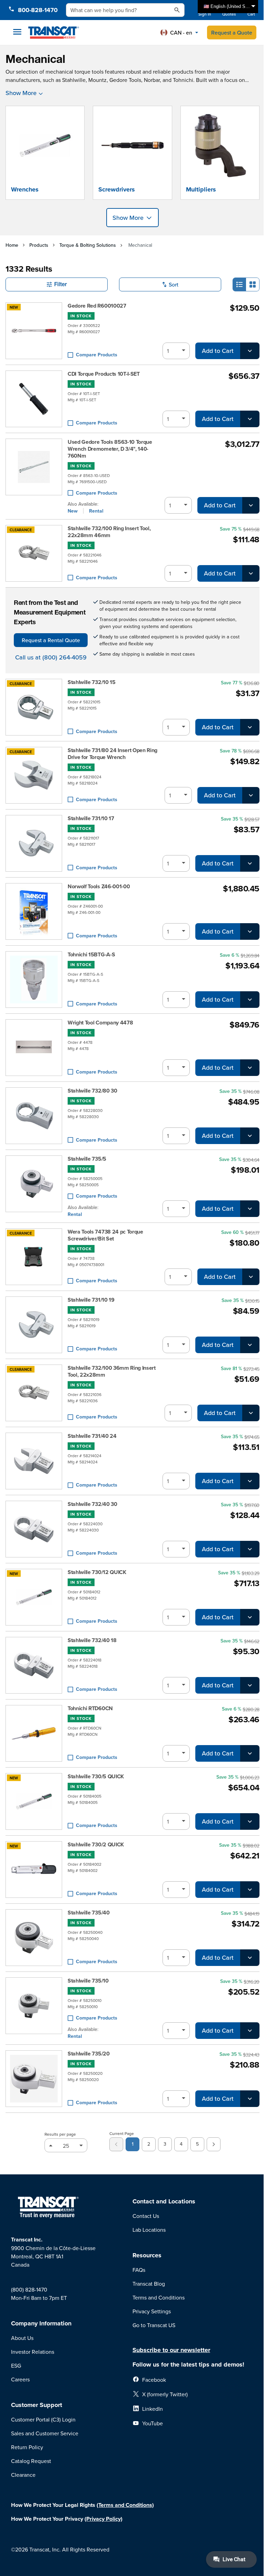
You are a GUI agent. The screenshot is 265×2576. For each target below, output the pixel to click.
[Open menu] (17, 32)
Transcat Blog (149, 2284)
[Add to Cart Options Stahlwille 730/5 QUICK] (250, 1821)
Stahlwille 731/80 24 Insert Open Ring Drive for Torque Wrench (112, 754)
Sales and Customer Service (45, 2433)
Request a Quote (232, 32)
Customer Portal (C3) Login (43, 2419)
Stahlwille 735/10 (88, 1981)
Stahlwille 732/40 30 (92, 1504)
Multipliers (201, 189)
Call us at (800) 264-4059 (51, 657)
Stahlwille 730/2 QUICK (96, 1845)
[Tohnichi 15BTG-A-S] (34, 980)
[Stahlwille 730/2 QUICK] (34, 1870)
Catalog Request (31, 2461)
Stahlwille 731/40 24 (92, 1436)
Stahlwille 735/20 (89, 2054)
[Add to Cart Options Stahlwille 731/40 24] (250, 1481)
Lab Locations (149, 2230)
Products (39, 245)
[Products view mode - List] (239, 284)
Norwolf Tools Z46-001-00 (99, 887)
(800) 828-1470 (29, 2289)
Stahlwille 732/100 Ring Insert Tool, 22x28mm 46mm (109, 532)
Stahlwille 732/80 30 (92, 1091)
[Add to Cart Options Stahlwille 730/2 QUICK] (250, 1890)
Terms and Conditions (159, 2297)
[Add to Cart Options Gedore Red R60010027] (250, 351)
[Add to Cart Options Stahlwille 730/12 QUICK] (250, 1617)
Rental (96, 511)
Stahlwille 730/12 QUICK (97, 1572)
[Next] (214, 2144)
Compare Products (97, 355)
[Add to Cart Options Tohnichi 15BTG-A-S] (250, 1000)
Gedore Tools (125, 80)
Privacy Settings (152, 2311)
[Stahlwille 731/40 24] (34, 1461)
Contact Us (146, 2216)
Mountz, (98, 80)
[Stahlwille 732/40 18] (34, 1665)
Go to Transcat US (154, 2325)
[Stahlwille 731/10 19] (34, 1325)
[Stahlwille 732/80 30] (34, 1116)
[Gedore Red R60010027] (34, 331)
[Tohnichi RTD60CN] (34, 1733)
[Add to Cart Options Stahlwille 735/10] (250, 2031)
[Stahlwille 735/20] (34, 2079)
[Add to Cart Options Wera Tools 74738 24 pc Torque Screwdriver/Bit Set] (251, 1277)
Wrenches (25, 189)
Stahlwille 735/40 (89, 1913)
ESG (16, 2366)
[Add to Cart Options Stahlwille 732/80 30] (250, 1136)
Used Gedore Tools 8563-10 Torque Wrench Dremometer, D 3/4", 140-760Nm (110, 449)
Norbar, (153, 80)
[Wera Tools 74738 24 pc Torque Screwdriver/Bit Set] (34, 1257)
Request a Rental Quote (51, 640)
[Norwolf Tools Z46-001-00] (34, 911)
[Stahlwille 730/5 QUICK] (34, 1801)
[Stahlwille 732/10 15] (34, 707)
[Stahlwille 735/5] (34, 1186)
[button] (179, 32)
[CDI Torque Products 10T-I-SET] (34, 399)
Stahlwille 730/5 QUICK (96, 1777)
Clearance (23, 2475)
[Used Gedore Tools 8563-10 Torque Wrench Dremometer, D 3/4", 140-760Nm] (34, 476)
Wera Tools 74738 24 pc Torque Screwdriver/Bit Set (105, 1235)
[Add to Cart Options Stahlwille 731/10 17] (250, 863)
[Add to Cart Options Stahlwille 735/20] (250, 2099)
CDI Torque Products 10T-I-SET (104, 374)
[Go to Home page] (54, 32)
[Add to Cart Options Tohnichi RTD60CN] (250, 1753)
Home (12, 245)
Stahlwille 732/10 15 (92, 682)
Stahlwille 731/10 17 (91, 818)
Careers (20, 2379)
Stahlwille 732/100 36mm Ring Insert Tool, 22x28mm (112, 1371)
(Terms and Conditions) (125, 2505)
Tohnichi (183, 80)
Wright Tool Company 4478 (100, 1023)
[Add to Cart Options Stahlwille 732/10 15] (250, 727)
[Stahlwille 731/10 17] (34, 843)
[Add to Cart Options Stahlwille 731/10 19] (250, 1345)
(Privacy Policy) (104, 2519)
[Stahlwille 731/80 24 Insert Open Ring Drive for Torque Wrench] (34, 775)
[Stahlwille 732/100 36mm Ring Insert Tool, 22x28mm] (34, 1393)
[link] (116, 2144)
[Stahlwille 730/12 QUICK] (34, 1597)
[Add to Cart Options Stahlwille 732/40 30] (250, 1549)
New (73, 511)
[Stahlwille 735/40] (34, 1938)
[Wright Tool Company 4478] (34, 1048)
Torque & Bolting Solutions (88, 245)
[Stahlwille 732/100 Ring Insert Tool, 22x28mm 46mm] (34, 553)
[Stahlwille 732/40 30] (34, 1529)
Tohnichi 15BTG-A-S (91, 955)
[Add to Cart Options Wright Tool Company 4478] (250, 1068)
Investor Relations (33, 2352)
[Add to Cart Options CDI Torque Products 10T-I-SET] (250, 419)
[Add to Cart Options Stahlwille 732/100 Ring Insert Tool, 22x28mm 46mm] (251, 573)
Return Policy (27, 2447)
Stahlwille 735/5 (87, 1159)
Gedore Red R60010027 (97, 306)
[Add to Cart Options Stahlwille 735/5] (250, 1209)
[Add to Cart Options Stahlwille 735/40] (250, 1958)
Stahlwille (74, 80)
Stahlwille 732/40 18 (92, 1640)
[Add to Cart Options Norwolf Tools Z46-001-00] (250, 931)
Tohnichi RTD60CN (90, 1708)
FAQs (139, 2270)
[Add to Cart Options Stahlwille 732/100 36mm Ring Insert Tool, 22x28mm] (251, 1413)
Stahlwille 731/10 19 (91, 1300)
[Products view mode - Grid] (253, 284)
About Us (22, 2338)
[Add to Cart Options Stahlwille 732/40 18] (250, 1685)
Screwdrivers (117, 189)
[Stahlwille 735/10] (34, 2008)
